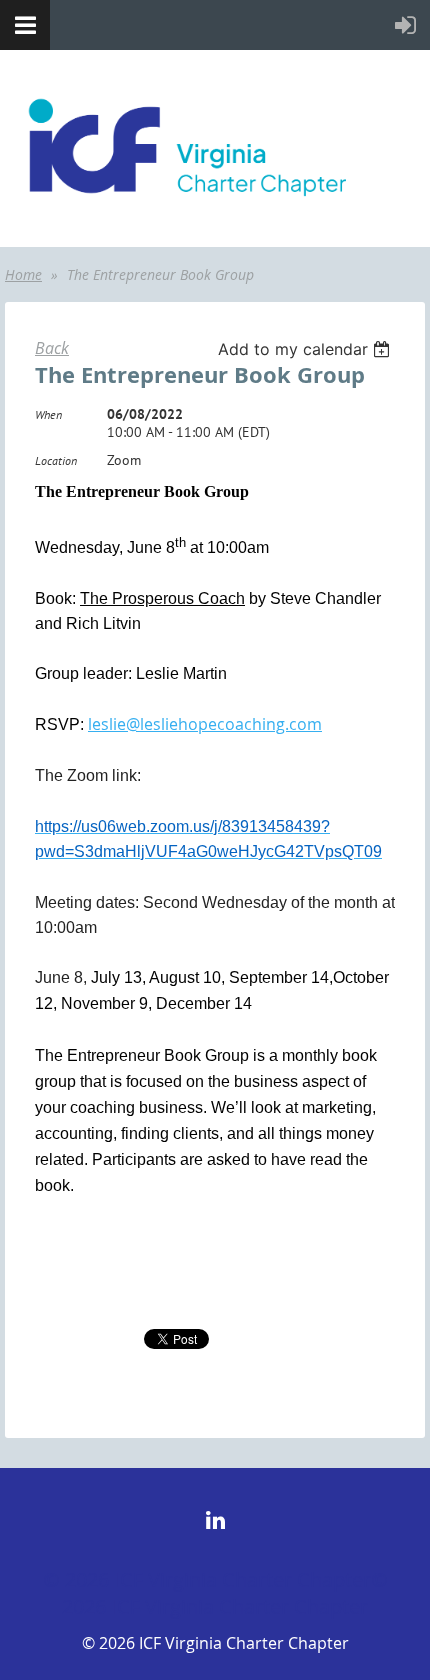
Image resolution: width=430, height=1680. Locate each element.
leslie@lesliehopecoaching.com (205, 724)
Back (52, 348)
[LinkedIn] (215, 1519)
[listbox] (306, 349)
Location (56, 460)
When (48, 414)
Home (23, 274)
